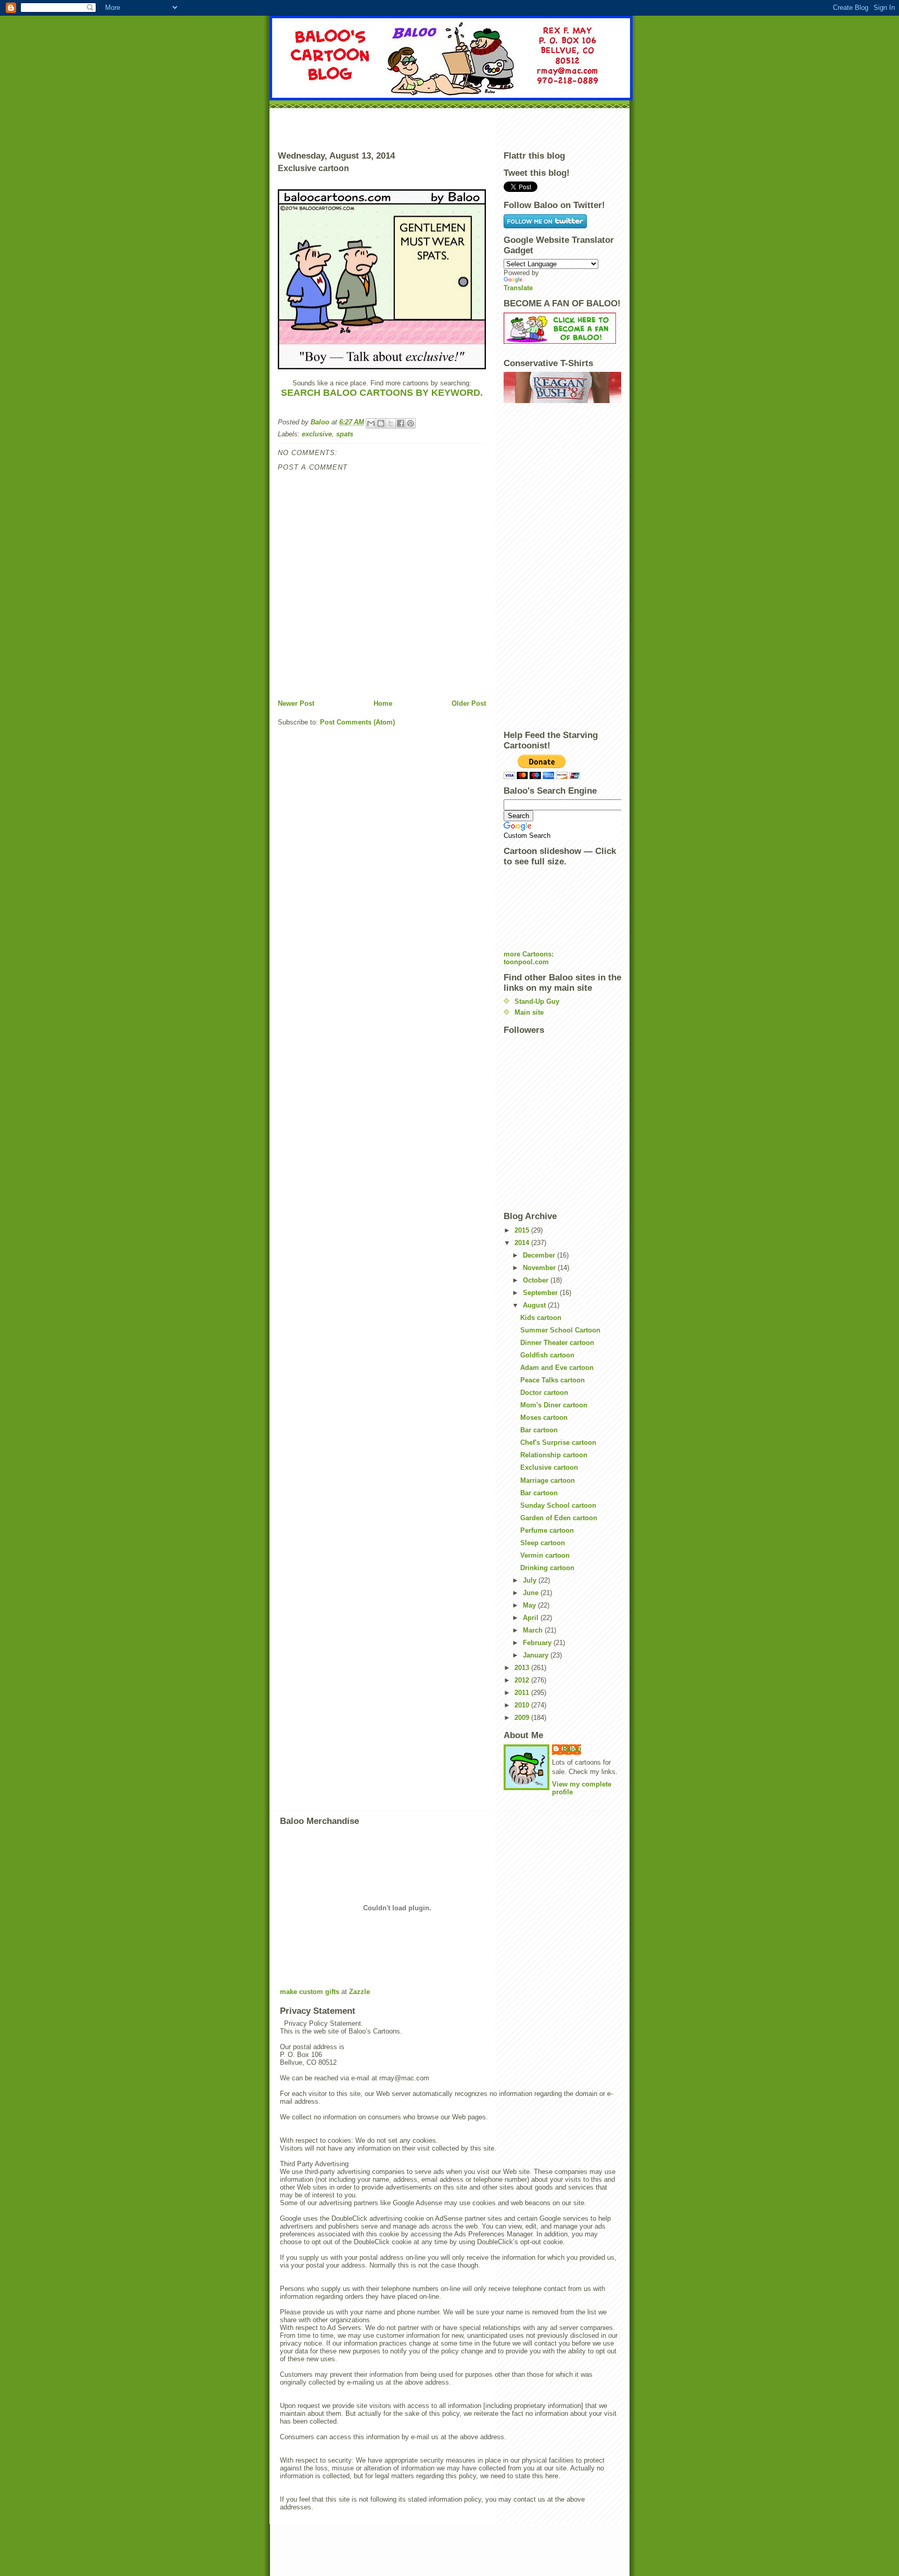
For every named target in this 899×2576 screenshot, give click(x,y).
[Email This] (371, 423)
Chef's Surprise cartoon (558, 1442)
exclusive (317, 434)
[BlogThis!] (381, 423)
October (537, 1280)
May (530, 1605)
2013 (523, 1668)
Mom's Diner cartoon (554, 1405)
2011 (523, 1693)
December (540, 1255)
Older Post (469, 703)
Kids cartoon (541, 1318)
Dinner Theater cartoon (557, 1343)
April (532, 1618)
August (535, 1305)
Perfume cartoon (547, 1530)
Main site (529, 1012)
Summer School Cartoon (560, 1330)
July (531, 1580)
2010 (523, 1705)
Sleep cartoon (543, 1543)
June (532, 1593)
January (537, 1655)
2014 (523, 1243)
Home (383, 703)
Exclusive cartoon (549, 1467)
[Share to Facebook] (401, 423)
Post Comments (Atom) (357, 722)
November (540, 1268)
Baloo (321, 422)
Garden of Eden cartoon (559, 1518)
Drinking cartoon (547, 1568)
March (534, 1630)
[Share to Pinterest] (410, 423)
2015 (523, 1230)
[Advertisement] (449, 127)
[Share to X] (391, 423)
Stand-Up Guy (537, 1001)
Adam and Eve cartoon (557, 1368)
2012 (523, 1680)
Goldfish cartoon (547, 1355)
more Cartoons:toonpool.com (529, 958)
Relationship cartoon (554, 1455)
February (538, 1643)
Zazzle (359, 1992)
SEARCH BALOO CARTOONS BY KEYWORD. (382, 393)
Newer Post (296, 703)
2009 (523, 1718)
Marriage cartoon (548, 1480)
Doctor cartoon (544, 1393)
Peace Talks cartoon (553, 1380)
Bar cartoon (539, 1430)
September (541, 1293)
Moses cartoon (544, 1418)
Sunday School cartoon (558, 1505)
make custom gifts (310, 1992)
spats (345, 434)
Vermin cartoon (545, 1555)
